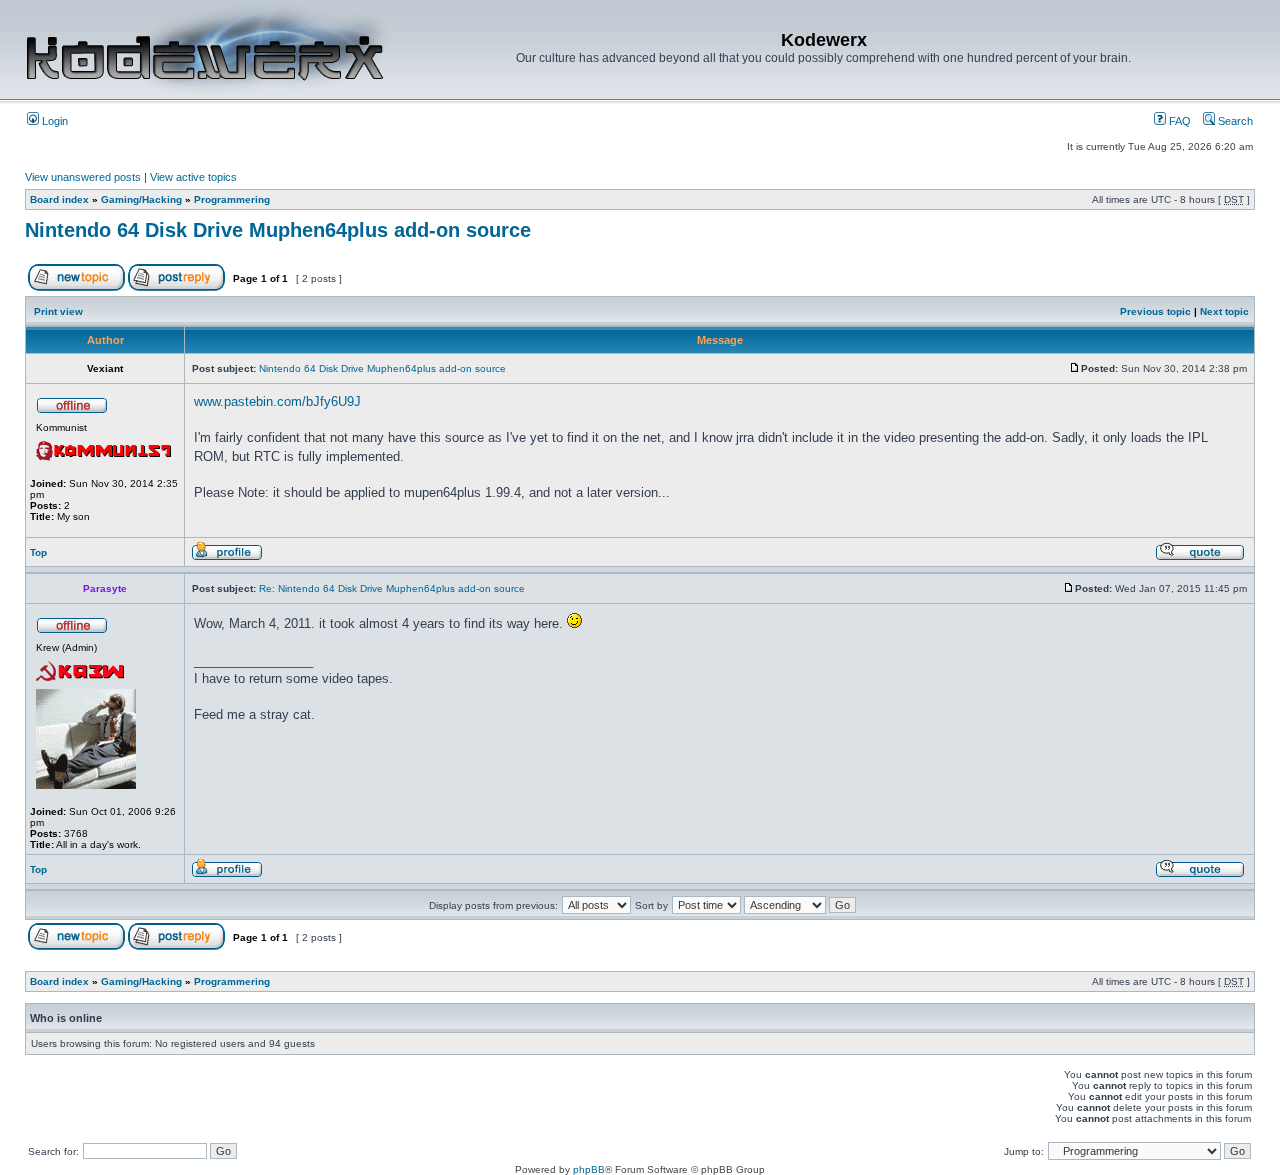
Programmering (232, 199)
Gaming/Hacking (141, 199)
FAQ (1178, 121)
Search (1234, 121)
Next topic (1224, 311)
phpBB (589, 1169)
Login (53, 121)
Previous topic (1155, 311)
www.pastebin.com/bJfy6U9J (277, 401)
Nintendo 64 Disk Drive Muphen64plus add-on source (278, 230)
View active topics (193, 177)
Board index (59, 199)
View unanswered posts (83, 177)
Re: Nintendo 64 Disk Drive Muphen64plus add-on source (392, 588)
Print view (58, 311)
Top (38, 552)
